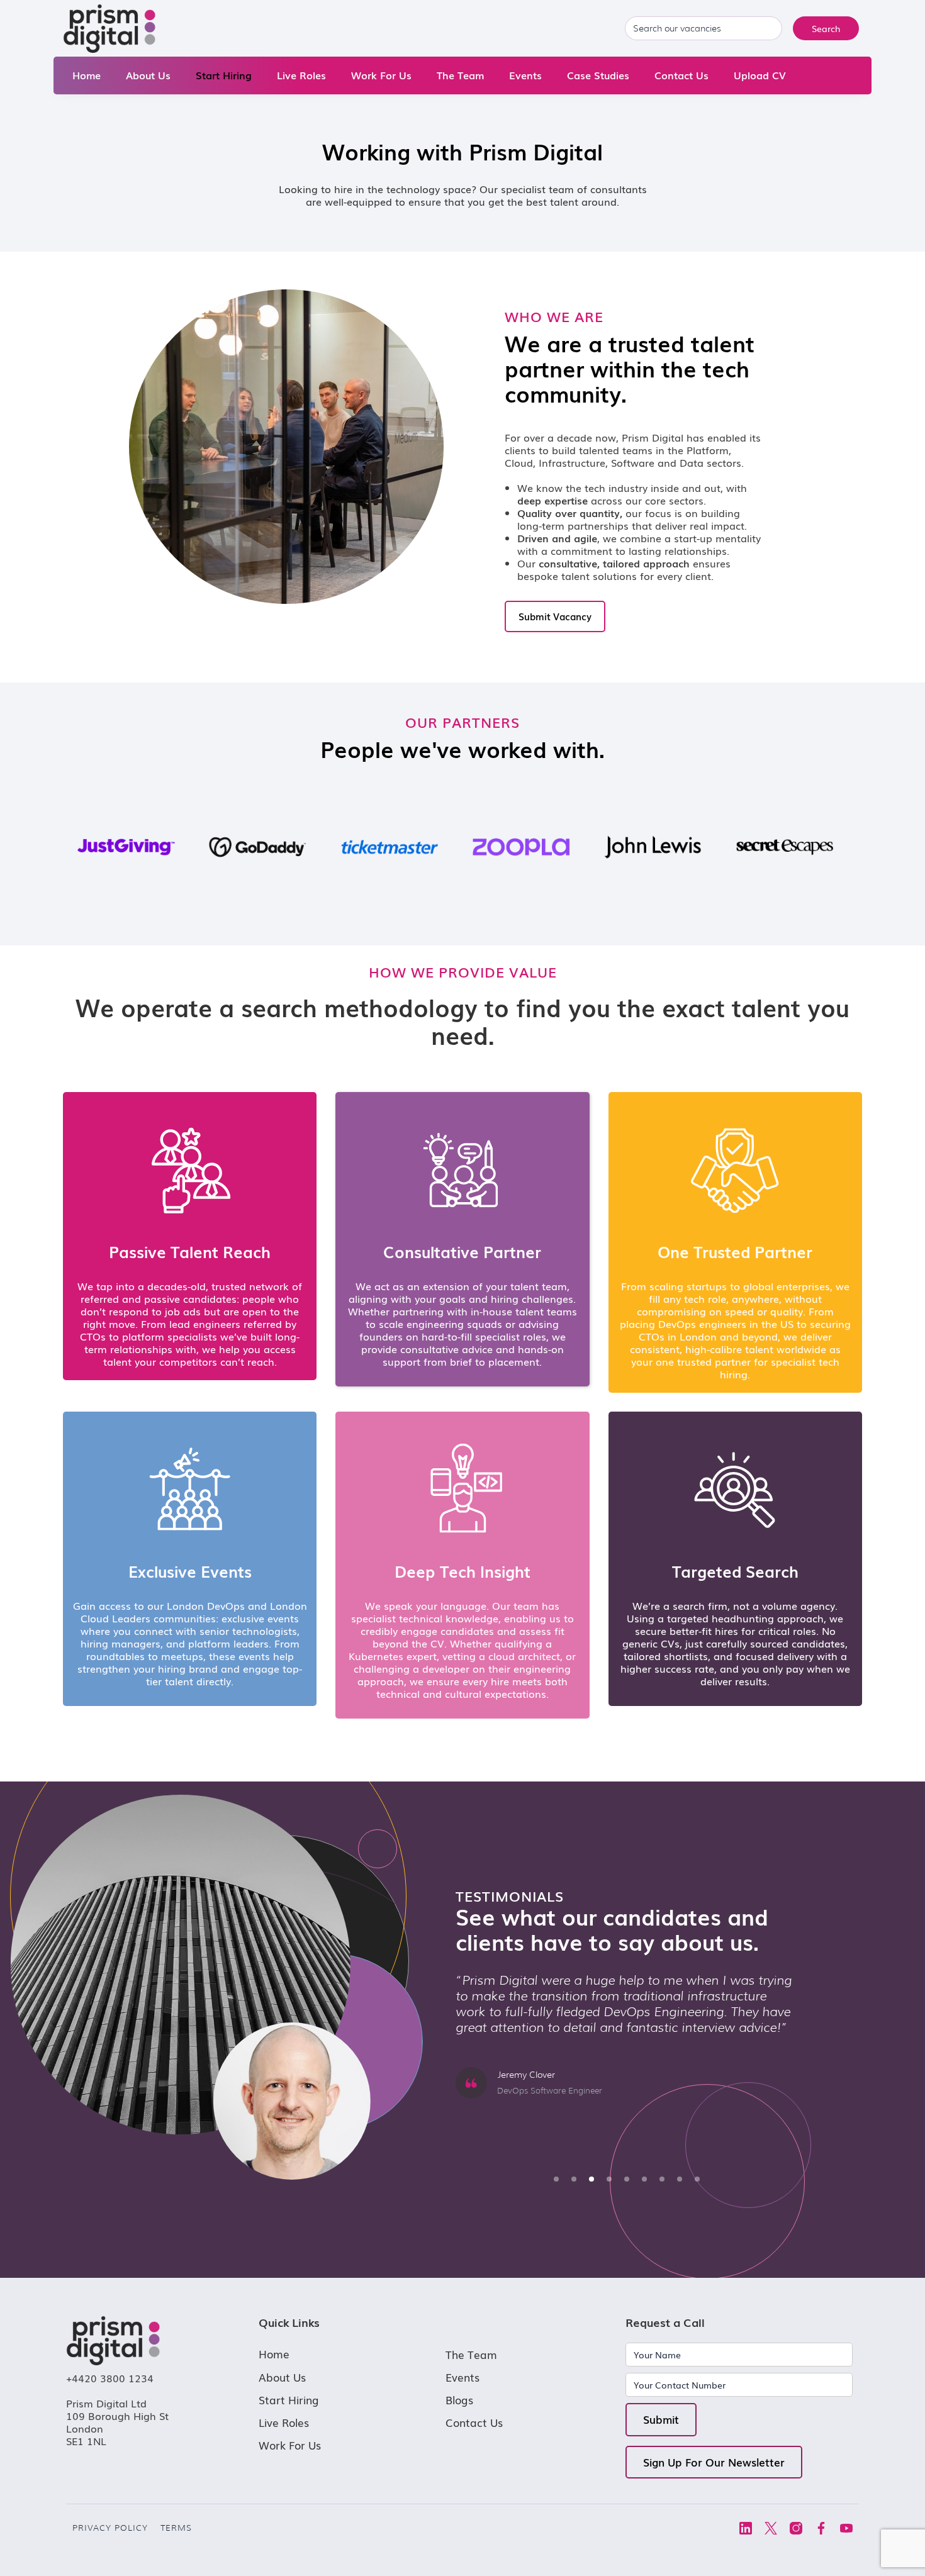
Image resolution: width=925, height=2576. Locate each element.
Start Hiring (224, 75)
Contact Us (681, 75)
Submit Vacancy (555, 616)
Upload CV (760, 75)
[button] (556, 2179)
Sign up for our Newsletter (714, 2462)
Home (87, 75)
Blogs (459, 2400)
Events (525, 75)
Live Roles (301, 75)
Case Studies (598, 75)
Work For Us (381, 75)
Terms (176, 2528)
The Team (460, 75)
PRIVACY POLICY (110, 2528)
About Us (148, 75)
